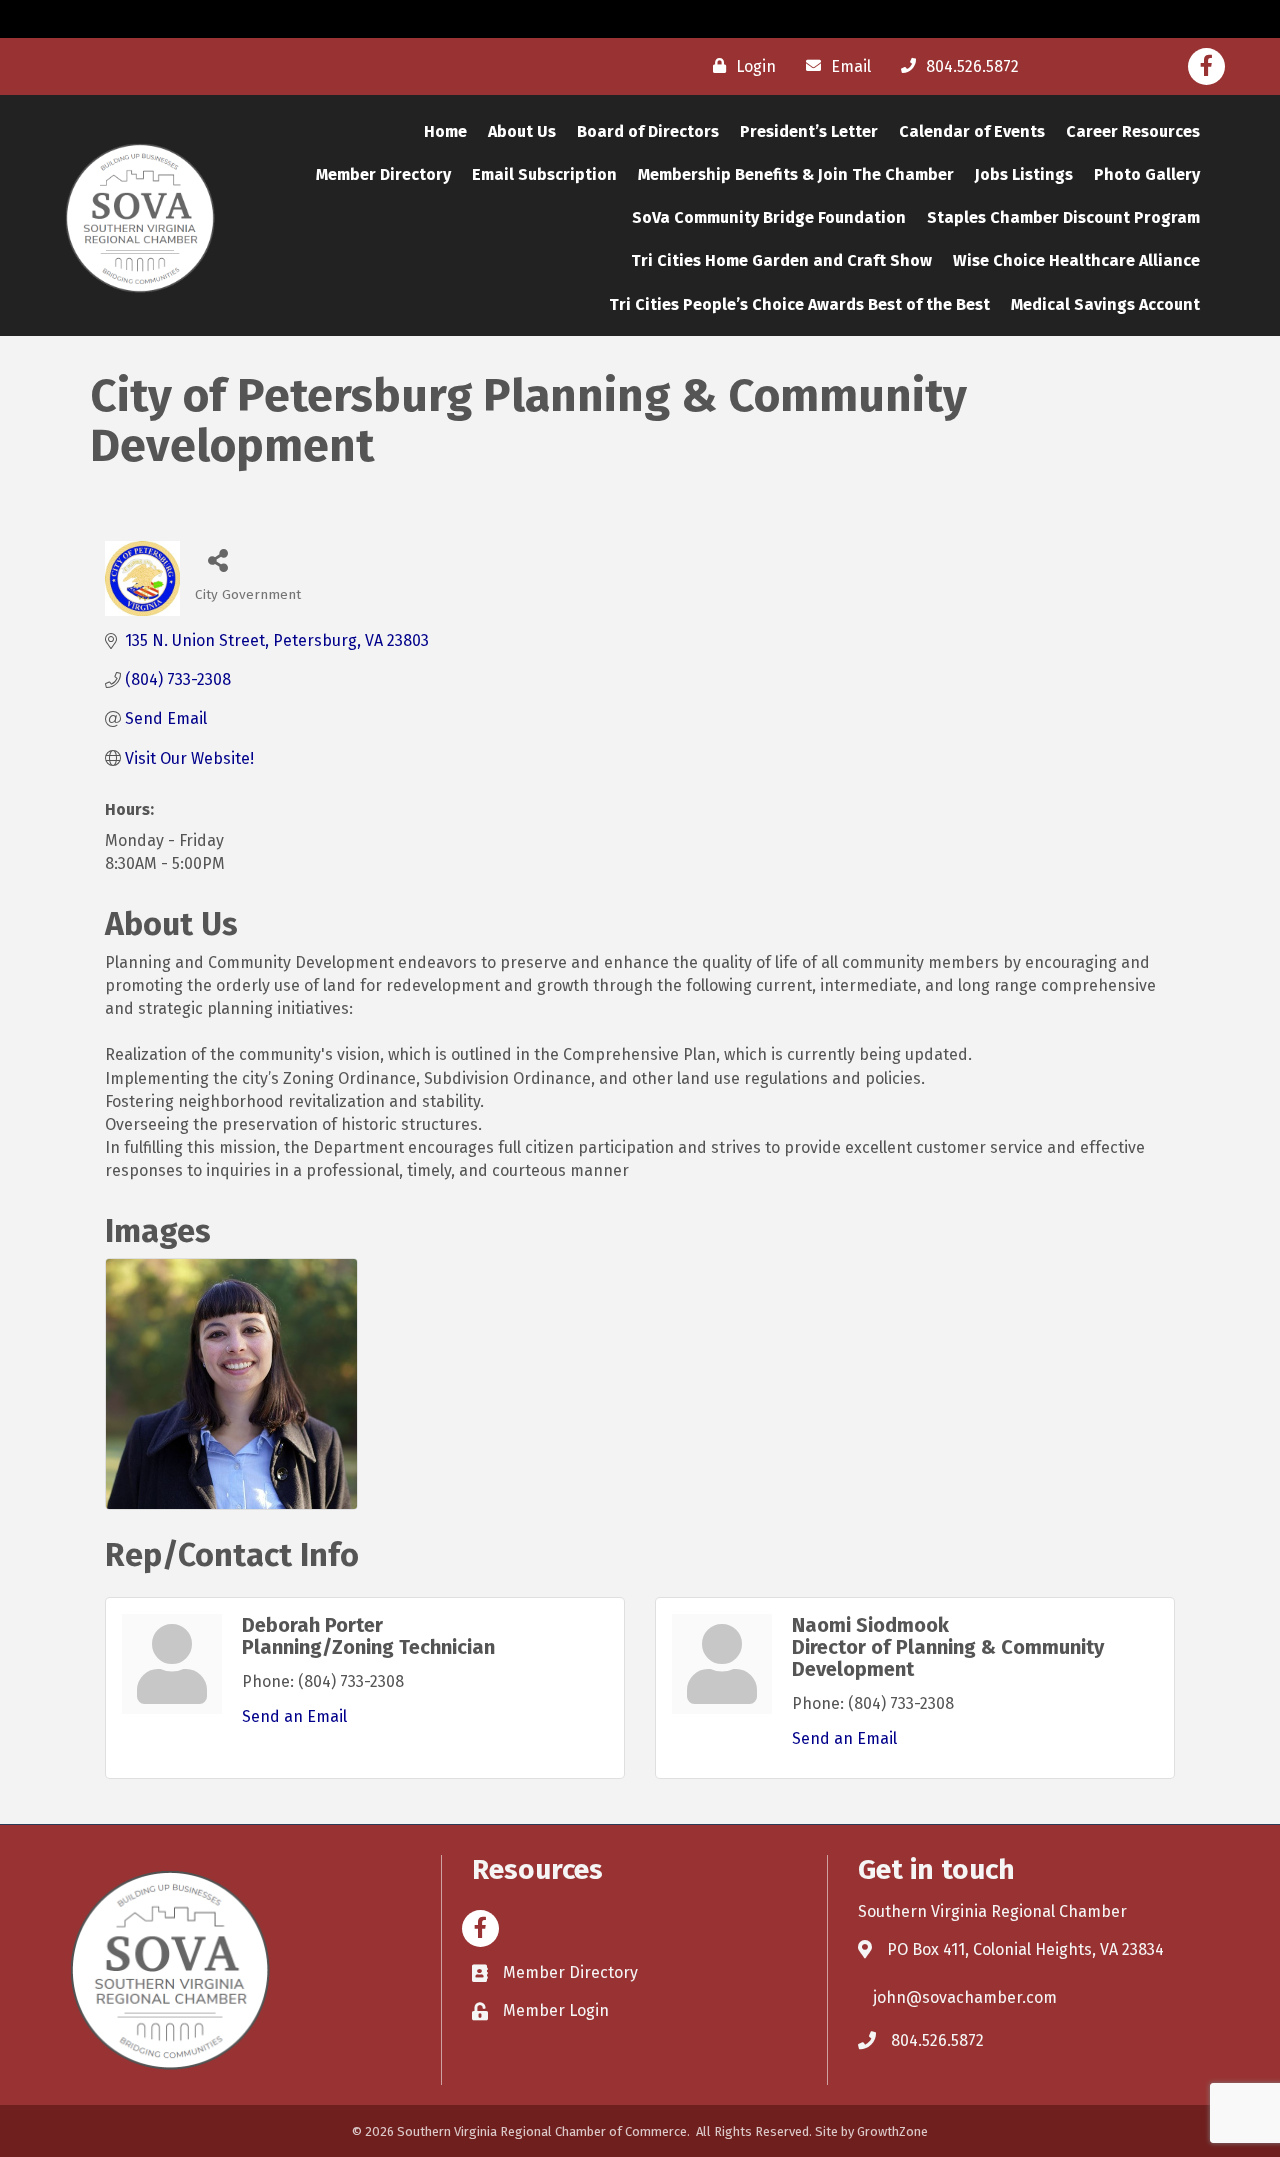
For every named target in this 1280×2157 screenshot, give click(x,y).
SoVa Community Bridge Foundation (769, 217)
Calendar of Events (972, 131)
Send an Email (294, 1716)
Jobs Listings (1024, 174)
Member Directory (383, 174)
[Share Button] (217, 559)
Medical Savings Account (1105, 304)
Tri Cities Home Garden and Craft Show (781, 260)
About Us (522, 131)
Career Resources (1133, 131)
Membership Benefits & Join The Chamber (796, 174)
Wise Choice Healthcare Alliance (1076, 260)
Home (445, 131)
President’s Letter (809, 131)
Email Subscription (544, 174)
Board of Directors (648, 131)
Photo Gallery (1147, 174)
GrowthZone (892, 2131)
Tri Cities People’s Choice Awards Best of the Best (799, 304)
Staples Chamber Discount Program (1063, 217)
